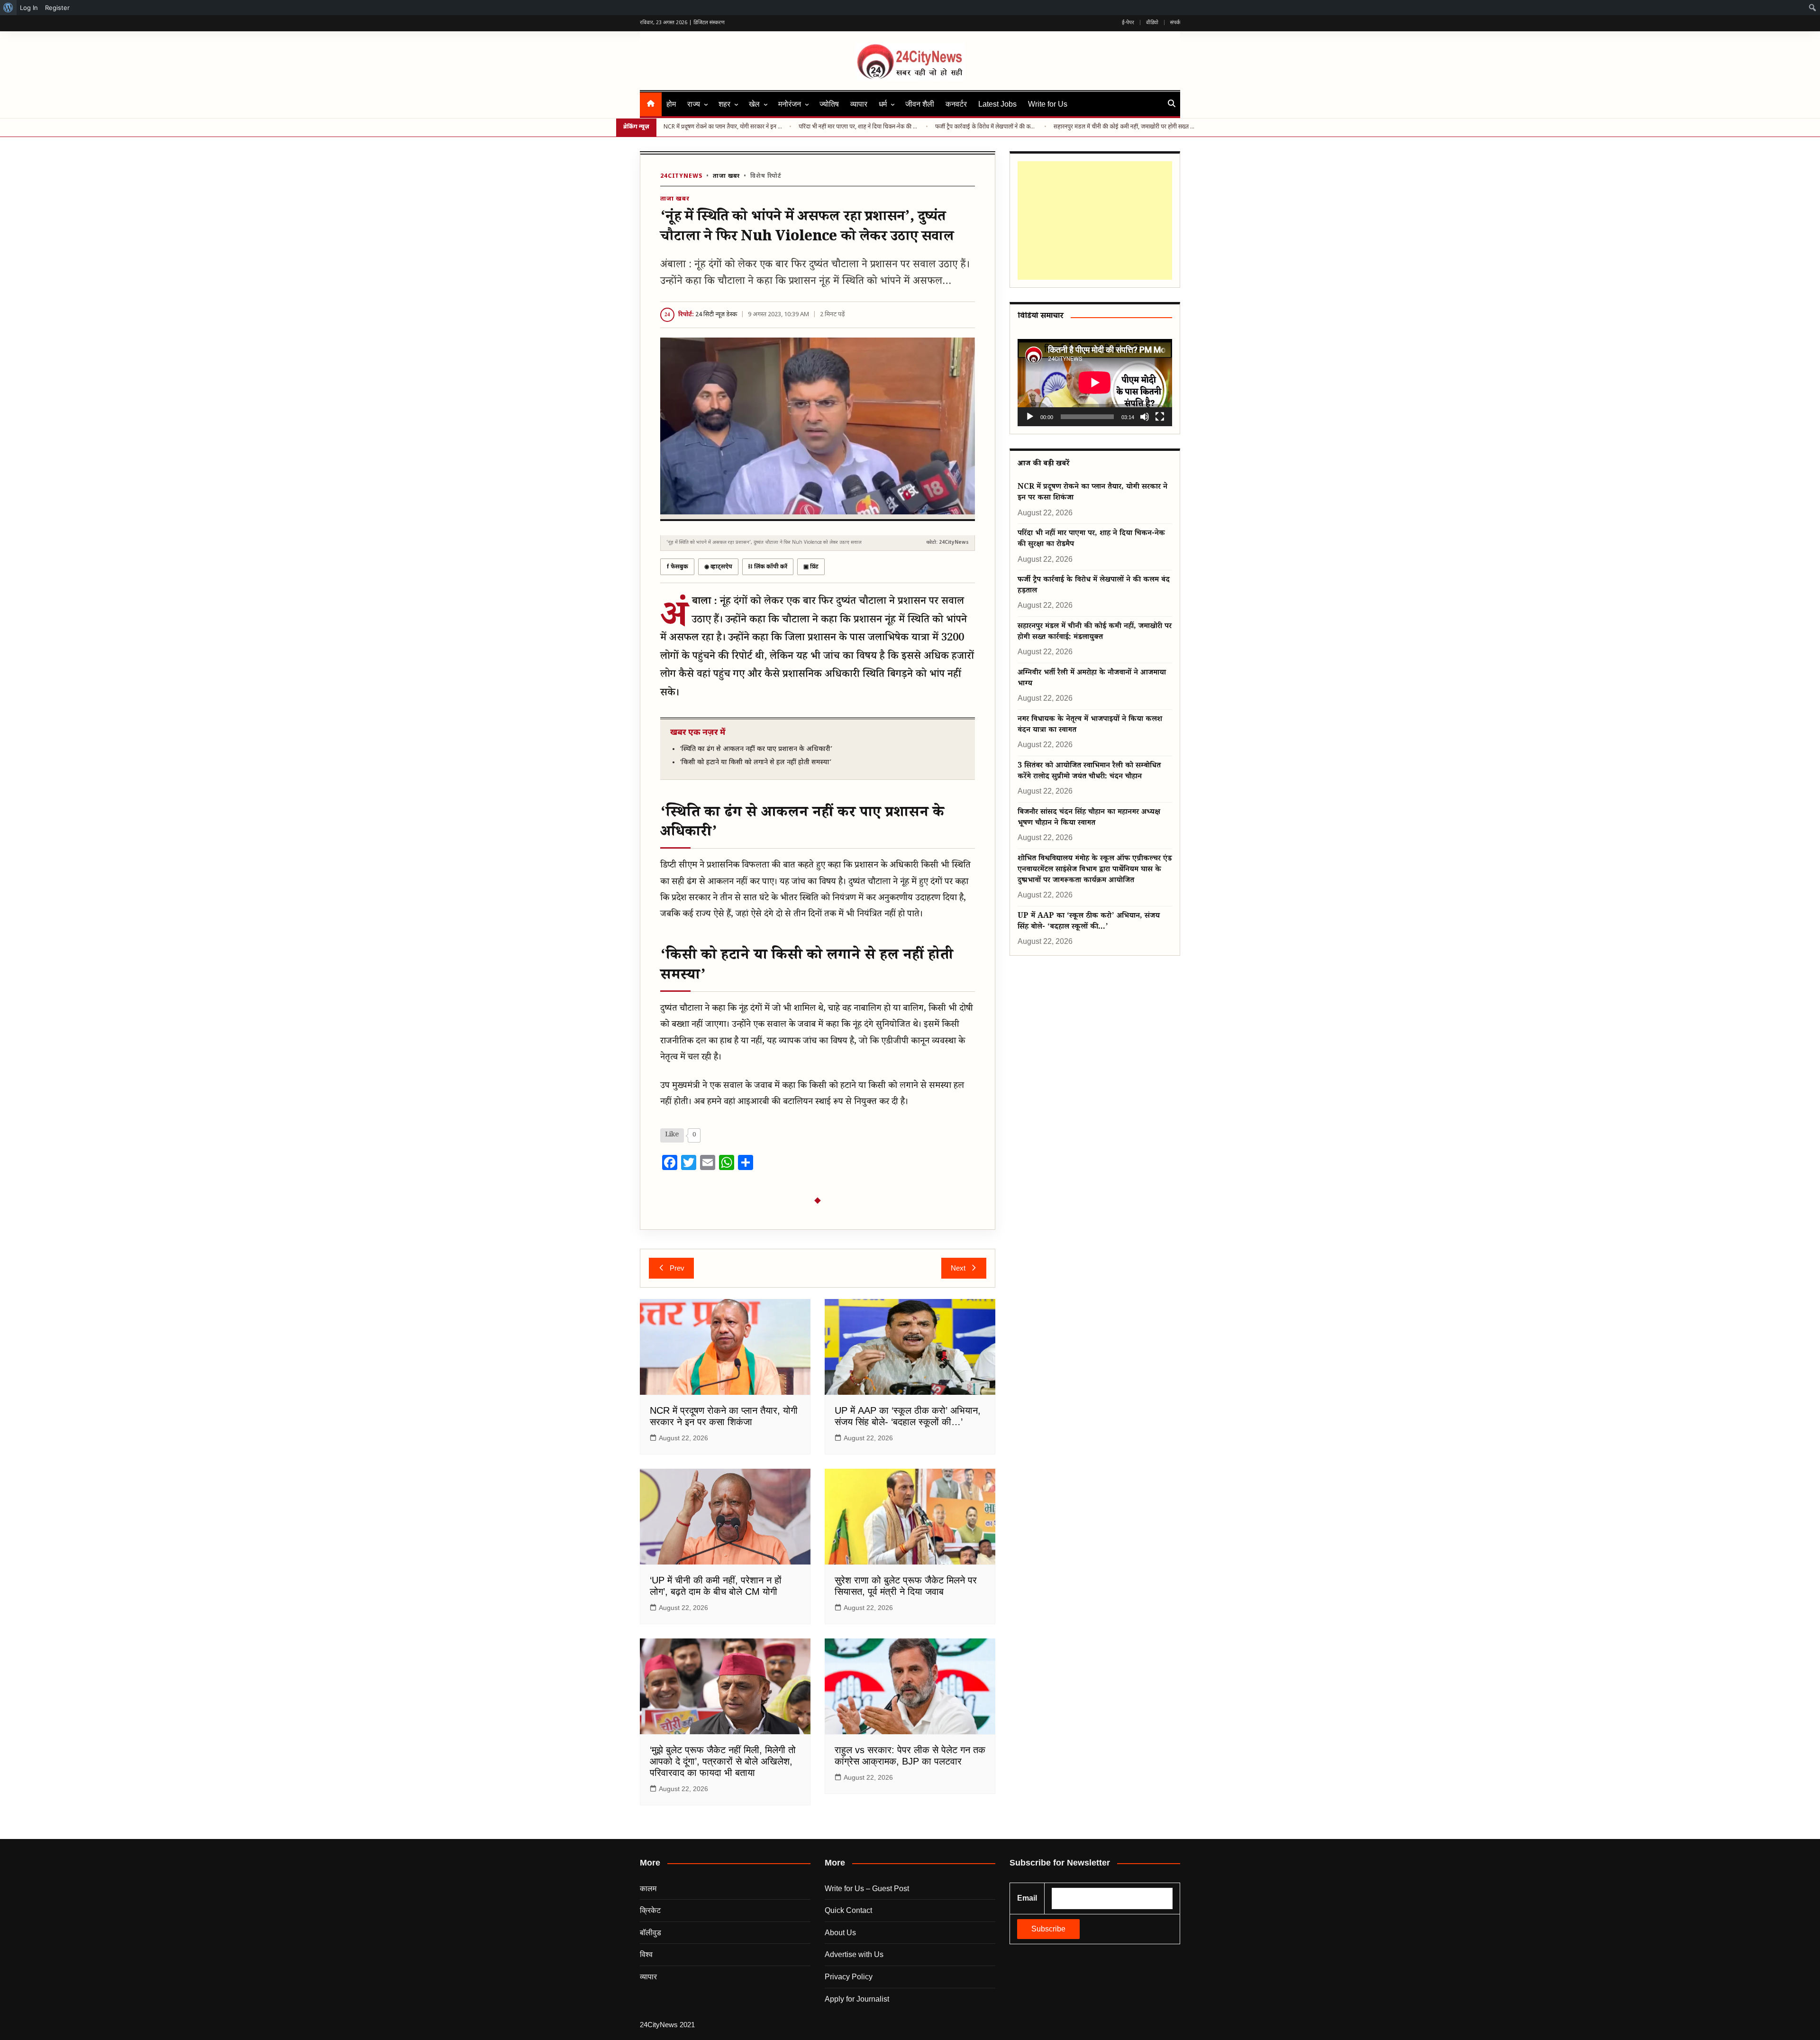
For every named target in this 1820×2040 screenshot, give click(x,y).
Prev (677, 1268)
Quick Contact (848, 1910)
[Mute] (1145, 417)
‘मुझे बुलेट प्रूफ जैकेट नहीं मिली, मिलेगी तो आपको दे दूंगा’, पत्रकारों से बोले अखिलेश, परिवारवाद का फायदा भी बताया (723, 1761)
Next (958, 1268)
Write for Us (1048, 104)
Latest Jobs (997, 104)
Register (57, 8)
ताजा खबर (726, 176)
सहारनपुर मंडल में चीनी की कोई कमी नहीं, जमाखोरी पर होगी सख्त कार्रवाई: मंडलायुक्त (1125, 127)
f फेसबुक (677, 567)
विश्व (646, 1954)
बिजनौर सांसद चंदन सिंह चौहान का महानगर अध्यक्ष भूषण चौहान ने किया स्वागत (1089, 818)
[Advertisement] (1095, 220)
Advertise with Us (854, 1954)
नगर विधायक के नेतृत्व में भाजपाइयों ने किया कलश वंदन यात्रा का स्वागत (1090, 725)
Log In (29, 8)
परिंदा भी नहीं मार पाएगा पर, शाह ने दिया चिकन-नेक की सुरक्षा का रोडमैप (859, 127)
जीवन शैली (920, 104)
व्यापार (859, 104)
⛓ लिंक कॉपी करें (768, 567)
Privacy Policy (849, 1977)
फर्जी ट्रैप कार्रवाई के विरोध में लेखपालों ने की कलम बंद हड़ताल (986, 127)
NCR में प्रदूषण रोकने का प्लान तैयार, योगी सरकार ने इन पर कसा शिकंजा (723, 127)
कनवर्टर (956, 104)
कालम (648, 1889)
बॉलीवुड (651, 1933)
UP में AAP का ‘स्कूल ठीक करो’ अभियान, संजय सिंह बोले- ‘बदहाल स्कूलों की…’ (1089, 922)
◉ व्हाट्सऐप (718, 567)
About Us (840, 1933)
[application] (1095, 382)
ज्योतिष (829, 104)
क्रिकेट (650, 1910)
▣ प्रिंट (811, 567)
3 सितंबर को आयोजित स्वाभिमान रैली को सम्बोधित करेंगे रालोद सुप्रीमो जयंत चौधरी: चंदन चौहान (1089, 772)
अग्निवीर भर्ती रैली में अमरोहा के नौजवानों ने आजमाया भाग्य (1092, 679)
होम (671, 104)
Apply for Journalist (857, 1999)
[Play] (1030, 417)
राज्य (694, 104)
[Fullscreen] (1160, 417)
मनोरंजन (790, 104)
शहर (724, 104)
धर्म (883, 104)
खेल (754, 104)
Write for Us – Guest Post (867, 1889)
